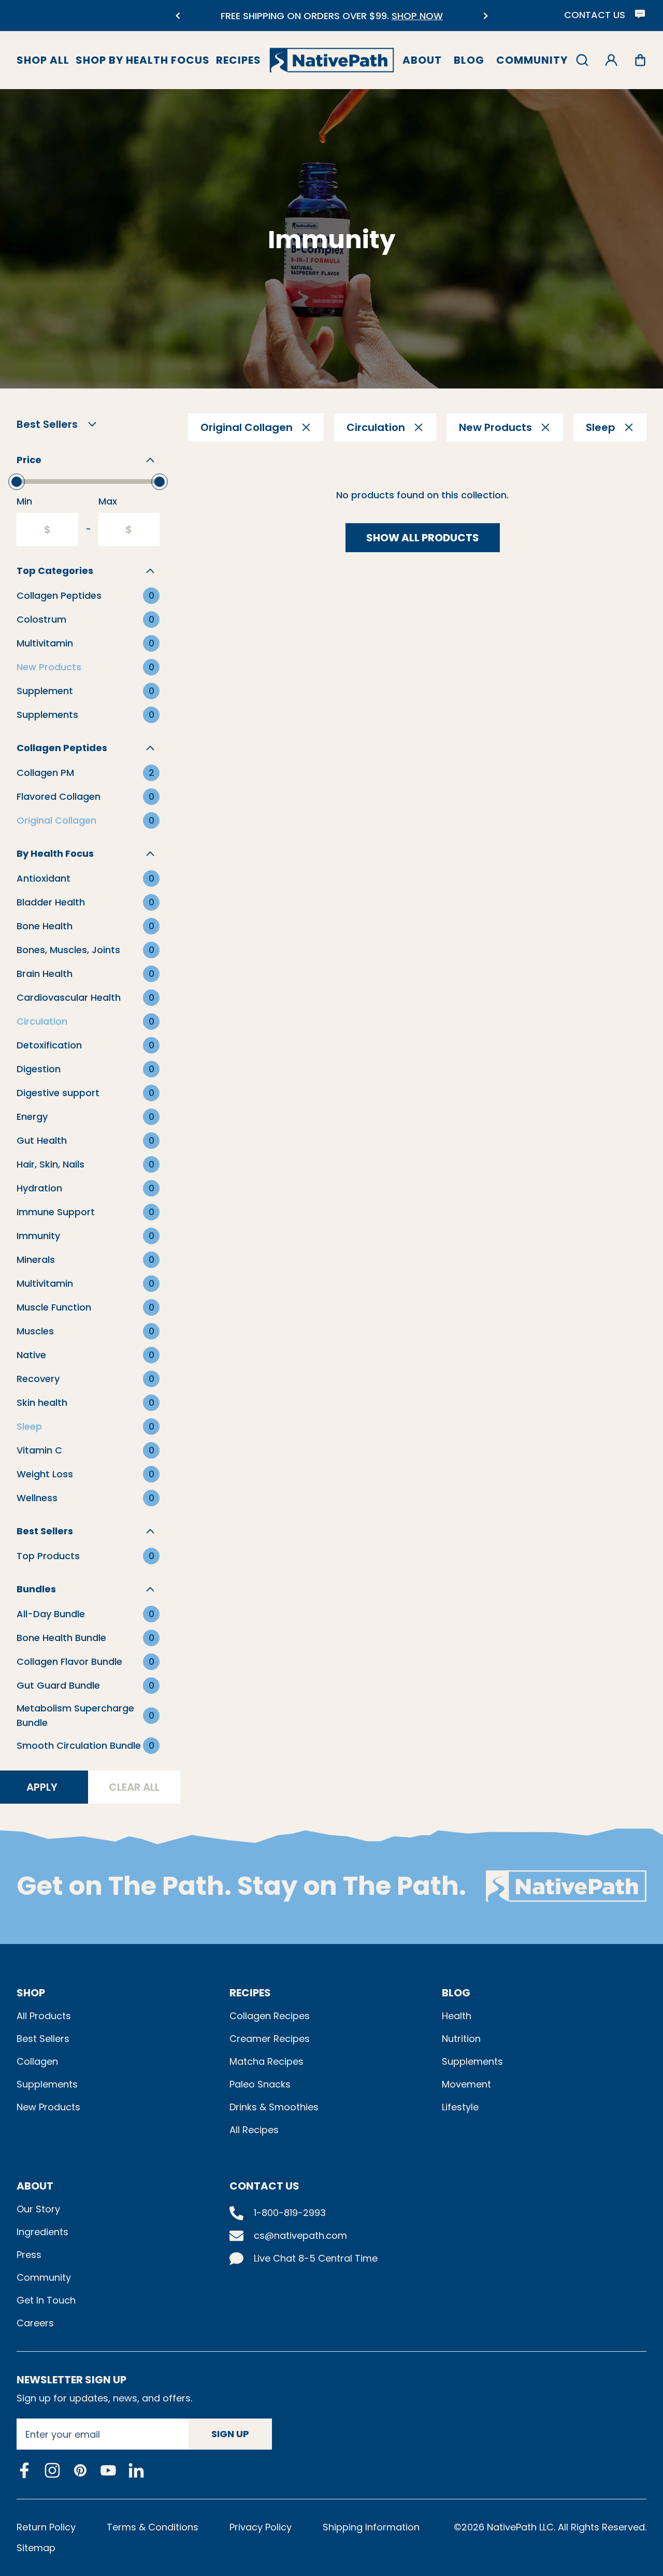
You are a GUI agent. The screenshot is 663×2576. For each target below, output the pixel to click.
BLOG (456, 1993)
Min (24, 501)
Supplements (47, 2084)
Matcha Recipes (266, 2061)
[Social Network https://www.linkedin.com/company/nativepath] (136, 2470)
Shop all (43, 60)
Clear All (134, 1787)
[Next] (486, 16)
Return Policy (46, 2527)
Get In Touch (46, 2300)
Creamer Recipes (270, 2039)
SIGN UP (230, 2434)
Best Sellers (43, 2039)
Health (457, 2016)
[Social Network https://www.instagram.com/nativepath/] (52, 2470)
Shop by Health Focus (143, 60)
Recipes (239, 60)
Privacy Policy (261, 2527)
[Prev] (177, 16)
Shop (31, 1993)
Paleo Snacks (260, 2084)
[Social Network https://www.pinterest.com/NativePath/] (80, 2470)
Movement (466, 2084)
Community (532, 60)
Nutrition (461, 2039)
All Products (44, 2016)
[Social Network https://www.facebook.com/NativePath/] (24, 2470)
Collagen (37, 2061)
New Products (48, 2107)
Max (108, 501)
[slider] (17, 482)
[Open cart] (640, 60)
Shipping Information (371, 2527)
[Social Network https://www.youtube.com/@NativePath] (108, 2470)
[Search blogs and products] (582, 60)
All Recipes (254, 2130)
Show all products (423, 538)
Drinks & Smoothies (274, 2107)
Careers (35, 2323)
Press (29, 2255)
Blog (469, 60)
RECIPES (250, 1993)
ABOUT (35, 2186)
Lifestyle (460, 2107)
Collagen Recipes (270, 2016)
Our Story (38, 2209)
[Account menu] (611, 60)
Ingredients (42, 2232)
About (422, 60)
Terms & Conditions (153, 2527)
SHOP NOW (395, 16)
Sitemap (36, 2548)
